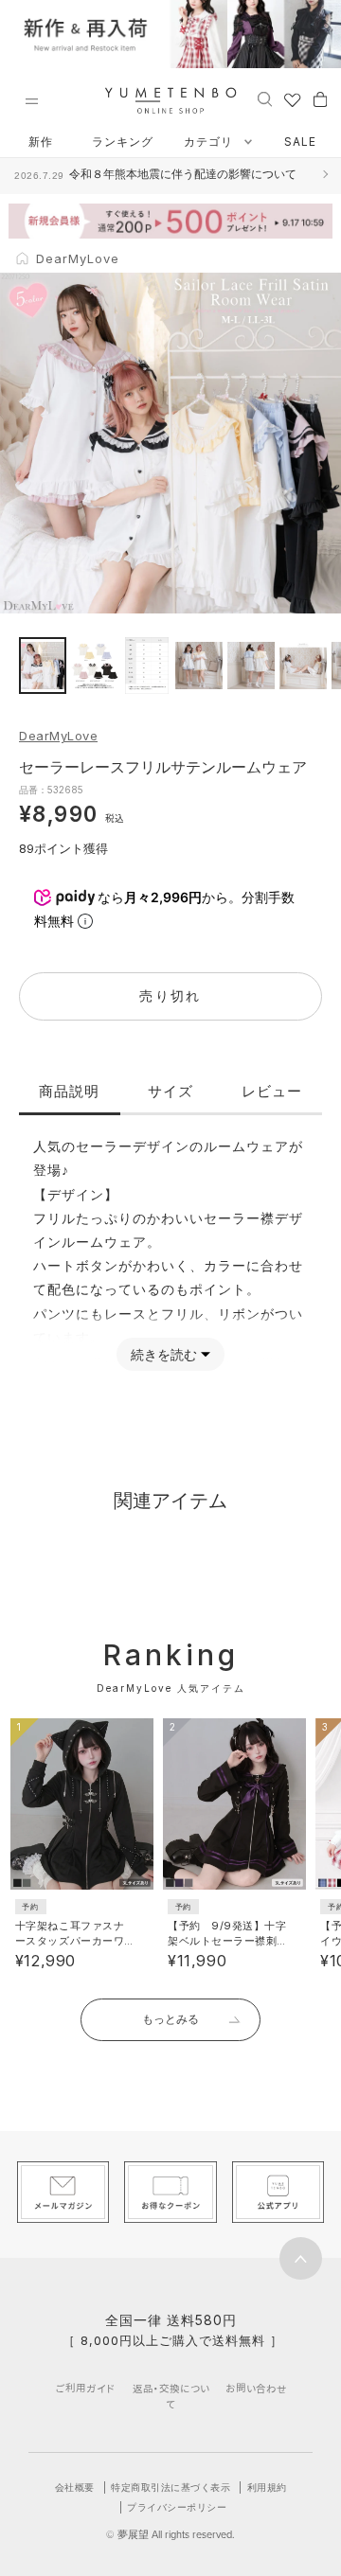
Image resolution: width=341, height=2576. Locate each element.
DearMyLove (58, 736)
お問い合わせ (256, 2388)
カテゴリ (210, 142)
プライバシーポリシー (177, 2507)
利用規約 (267, 2487)
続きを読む (164, 1354)
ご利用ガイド (85, 2388)
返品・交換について (171, 2396)
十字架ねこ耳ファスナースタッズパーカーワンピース (70, 1941)
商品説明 (69, 1091)
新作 (41, 142)
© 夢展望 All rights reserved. (170, 2534)
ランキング (123, 142)
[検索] (265, 98)
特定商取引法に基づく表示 (170, 2487)
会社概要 (75, 2487)
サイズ (170, 1091)
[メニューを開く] (31, 101)
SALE (300, 142)
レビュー (272, 1091)
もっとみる (170, 2019)
